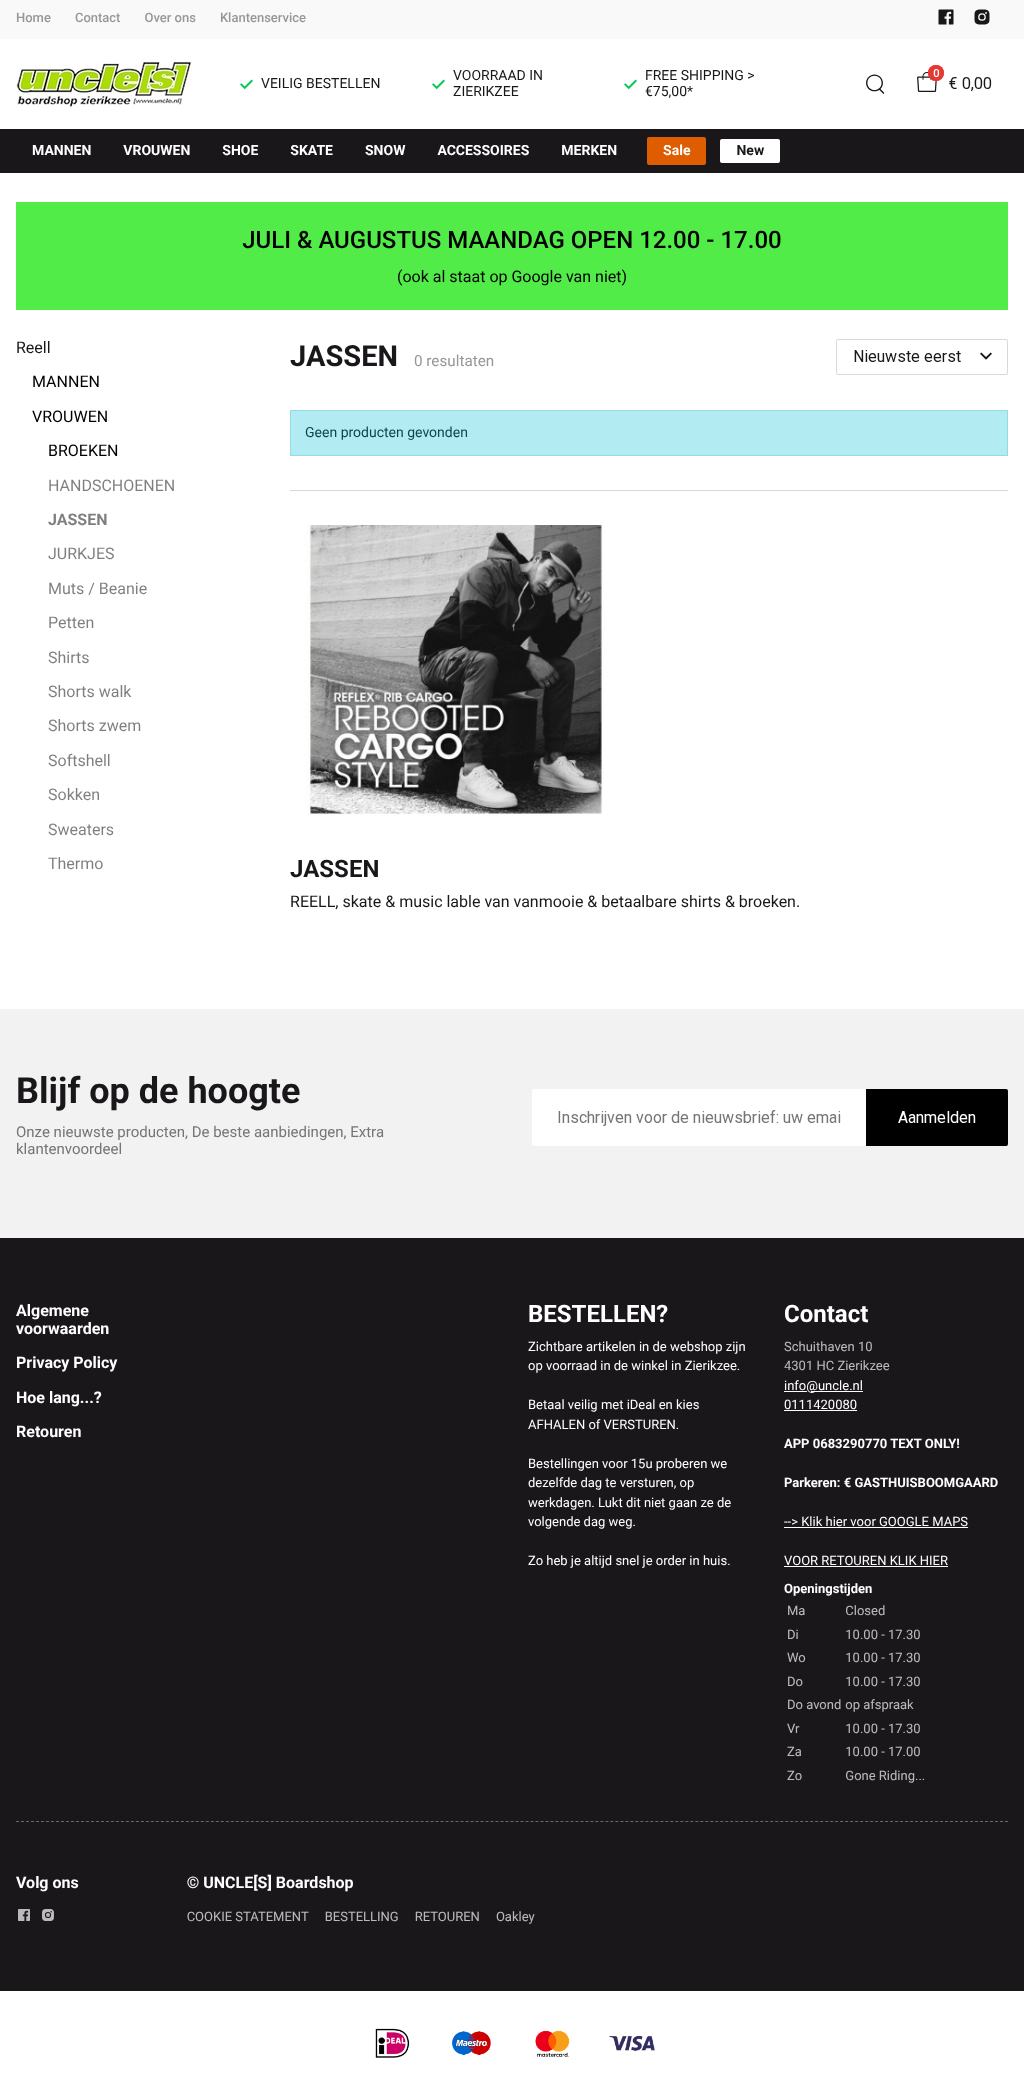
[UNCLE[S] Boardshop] (104, 84)
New (750, 151)
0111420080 (820, 1405)
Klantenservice (263, 18)
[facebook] (946, 21)
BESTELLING (362, 1917)
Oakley (515, 1917)
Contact (98, 18)
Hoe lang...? (59, 1397)
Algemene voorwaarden (62, 1319)
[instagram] (982, 21)
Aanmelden (937, 1117)
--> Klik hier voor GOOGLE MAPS (876, 1522)
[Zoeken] (875, 84)
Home (33, 18)
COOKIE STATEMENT (248, 1917)
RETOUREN (447, 1917)
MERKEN (589, 151)
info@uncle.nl (823, 1386)
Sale (676, 151)
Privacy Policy (66, 1362)
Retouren (48, 1431)
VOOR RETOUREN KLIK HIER (866, 1561)
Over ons (169, 18)
